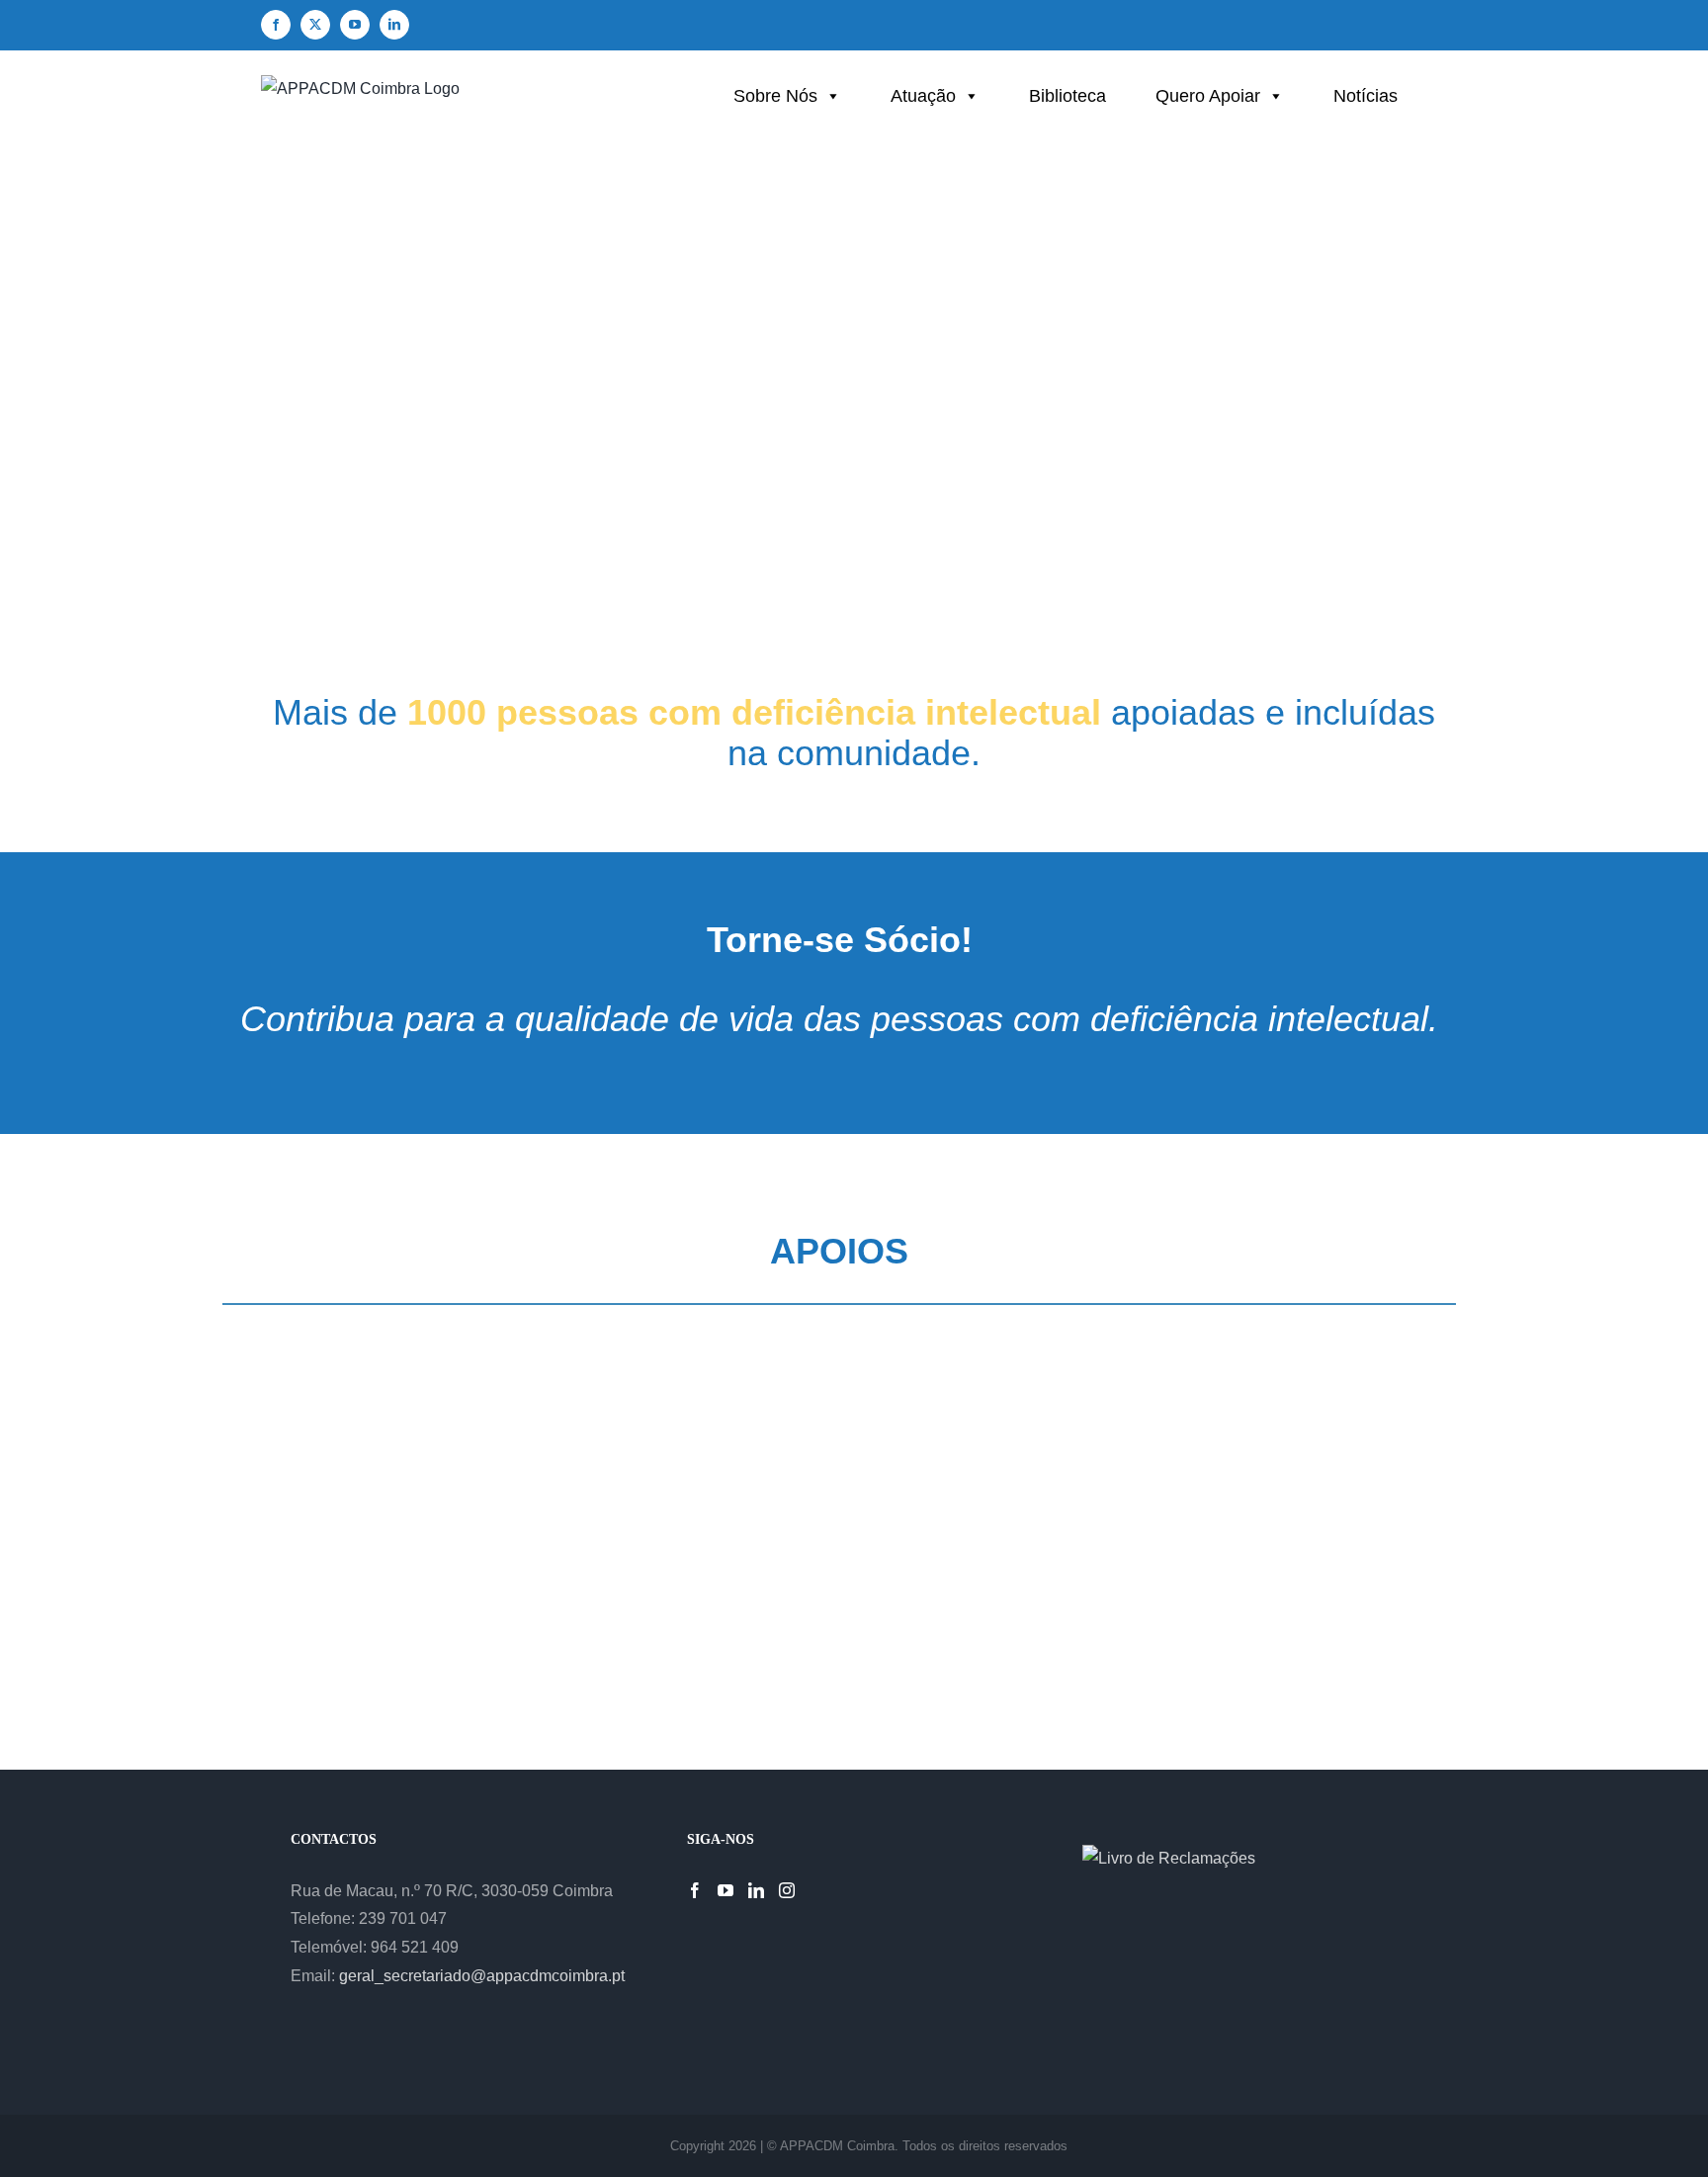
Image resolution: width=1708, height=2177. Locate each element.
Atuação (923, 96)
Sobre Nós (775, 96)
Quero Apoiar (1208, 96)
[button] (1323, 612)
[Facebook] (695, 1890)
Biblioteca (1067, 96)
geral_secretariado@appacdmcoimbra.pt (482, 1976)
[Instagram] (787, 1890)
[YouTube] (726, 1890)
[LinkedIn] (756, 1890)
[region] (854, 393)
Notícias (1366, 96)
